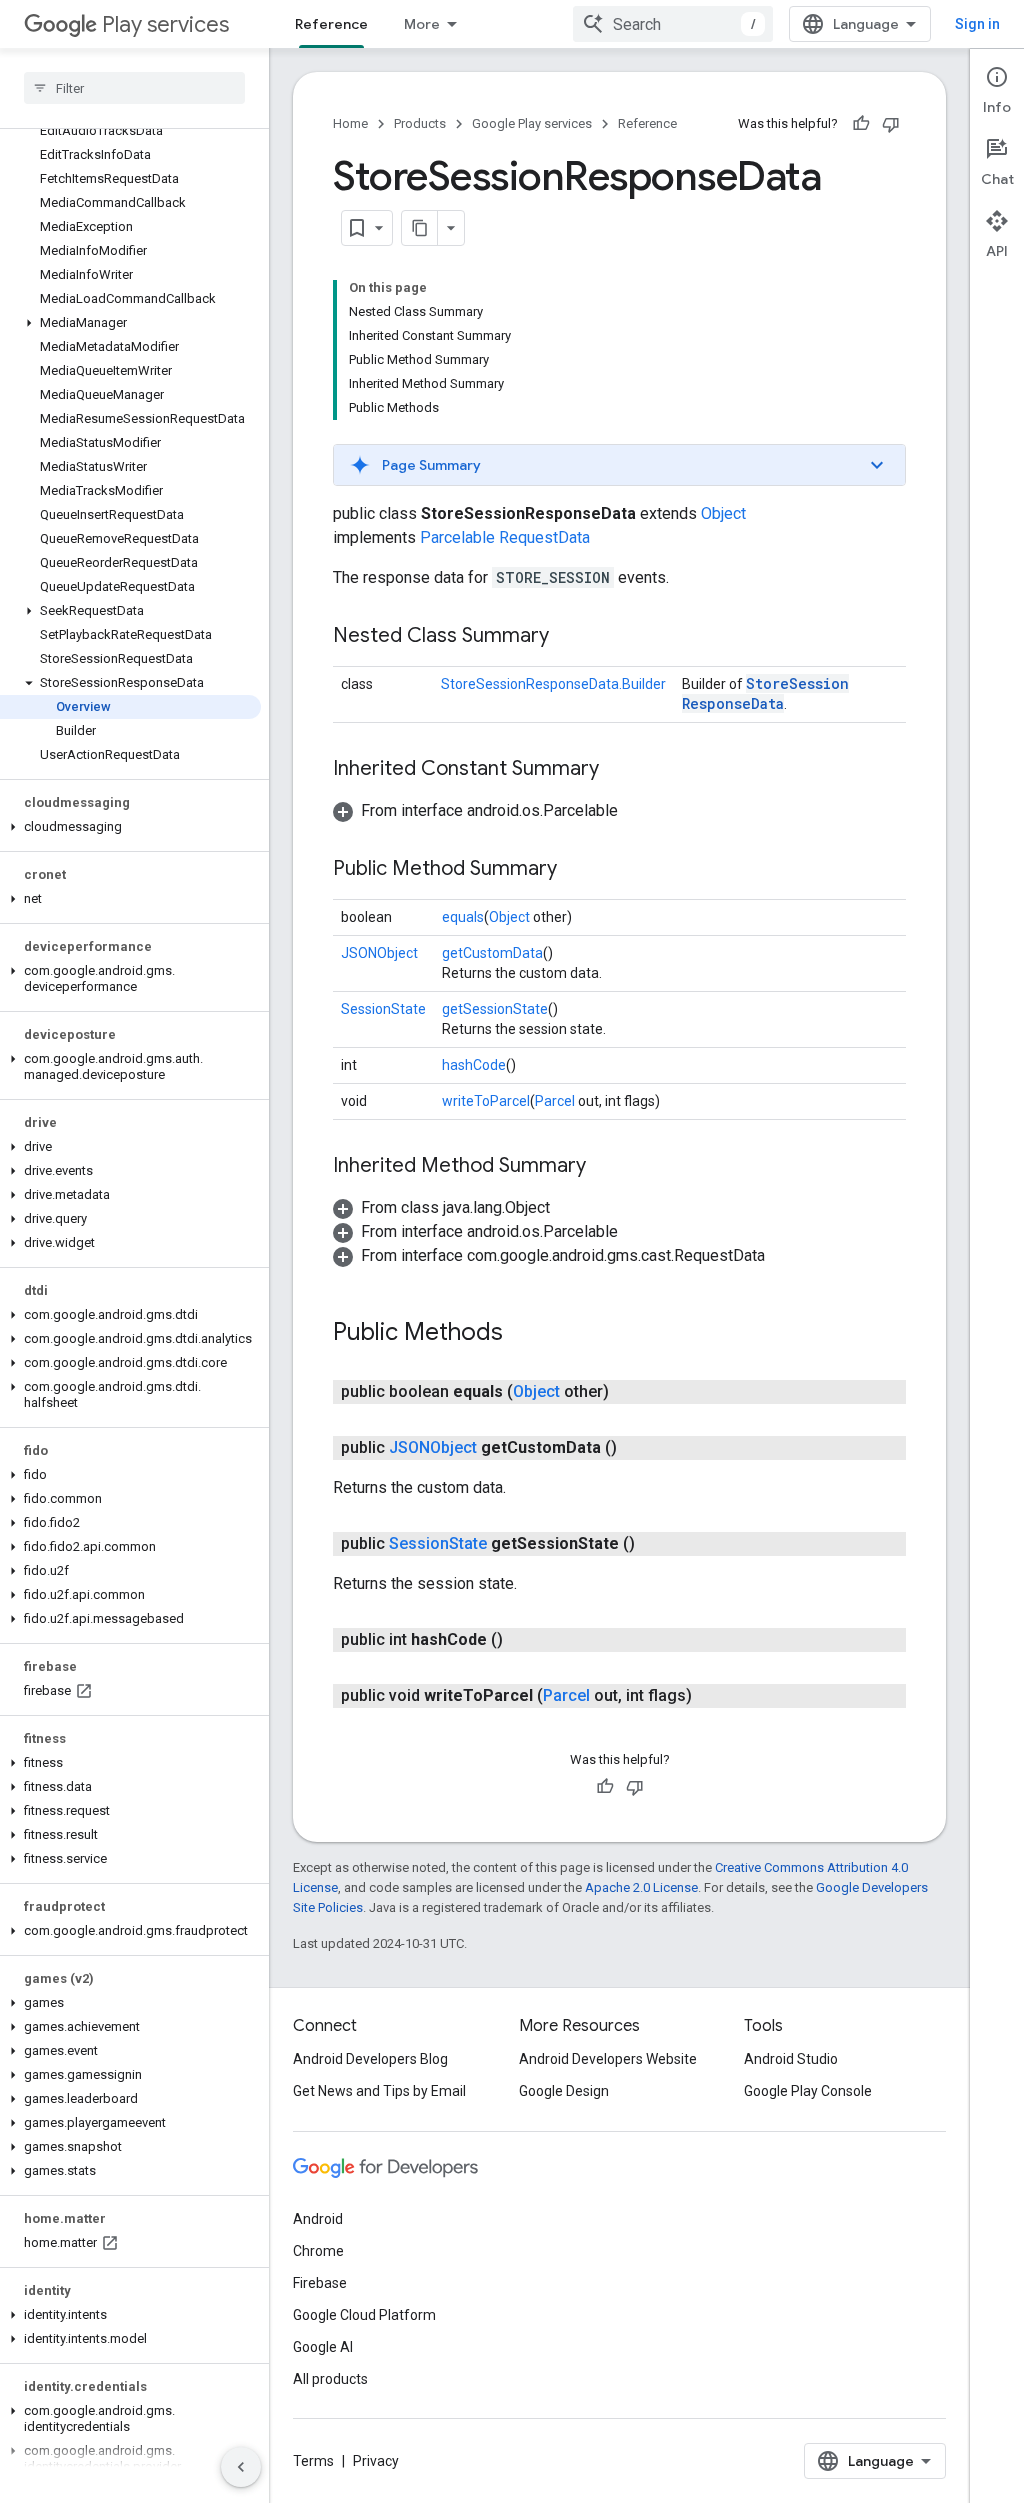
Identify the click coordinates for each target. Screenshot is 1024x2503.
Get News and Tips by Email (379, 2091)
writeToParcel (486, 1101)
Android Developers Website (608, 2059)
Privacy (376, 2461)
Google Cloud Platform (364, 2315)
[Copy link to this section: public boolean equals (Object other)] (629, 1392)
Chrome (318, 2251)
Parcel (555, 1101)
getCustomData (492, 953)
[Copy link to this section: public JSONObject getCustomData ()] (637, 1448)
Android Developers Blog (370, 2059)
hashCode (474, 1065)
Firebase (320, 2283)
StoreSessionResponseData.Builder (553, 684)
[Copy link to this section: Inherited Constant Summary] (619, 770)
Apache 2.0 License (641, 1887)
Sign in (977, 24)
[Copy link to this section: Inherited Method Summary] (606, 1167)
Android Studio (791, 2059)
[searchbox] (134, 88)
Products (420, 123)
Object (723, 513)
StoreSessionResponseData (765, 693)
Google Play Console (808, 2091)
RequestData (544, 537)
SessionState (383, 1009)
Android (318, 2219)
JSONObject (379, 953)
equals (463, 917)
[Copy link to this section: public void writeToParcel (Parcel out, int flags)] (712, 1696)
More (422, 24)
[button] (130, 323)
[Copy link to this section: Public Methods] (523, 1334)
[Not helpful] (891, 124)
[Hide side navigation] (241, 2467)
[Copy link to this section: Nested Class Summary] (569, 637)
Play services (165, 24)
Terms (313, 2461)
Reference (331, 24)
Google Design (564, 2091)
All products (330, 2379)
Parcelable (457, 537)
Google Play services (532, 123)
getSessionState (495, 1009)
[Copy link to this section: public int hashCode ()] (523, 1640)
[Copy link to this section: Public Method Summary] (577, 870)
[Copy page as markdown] (420, 228)
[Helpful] (861, 124)
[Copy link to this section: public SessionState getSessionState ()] (655, 1544)
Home (350, 123)
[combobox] (673, 24)
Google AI (323, 2347)
